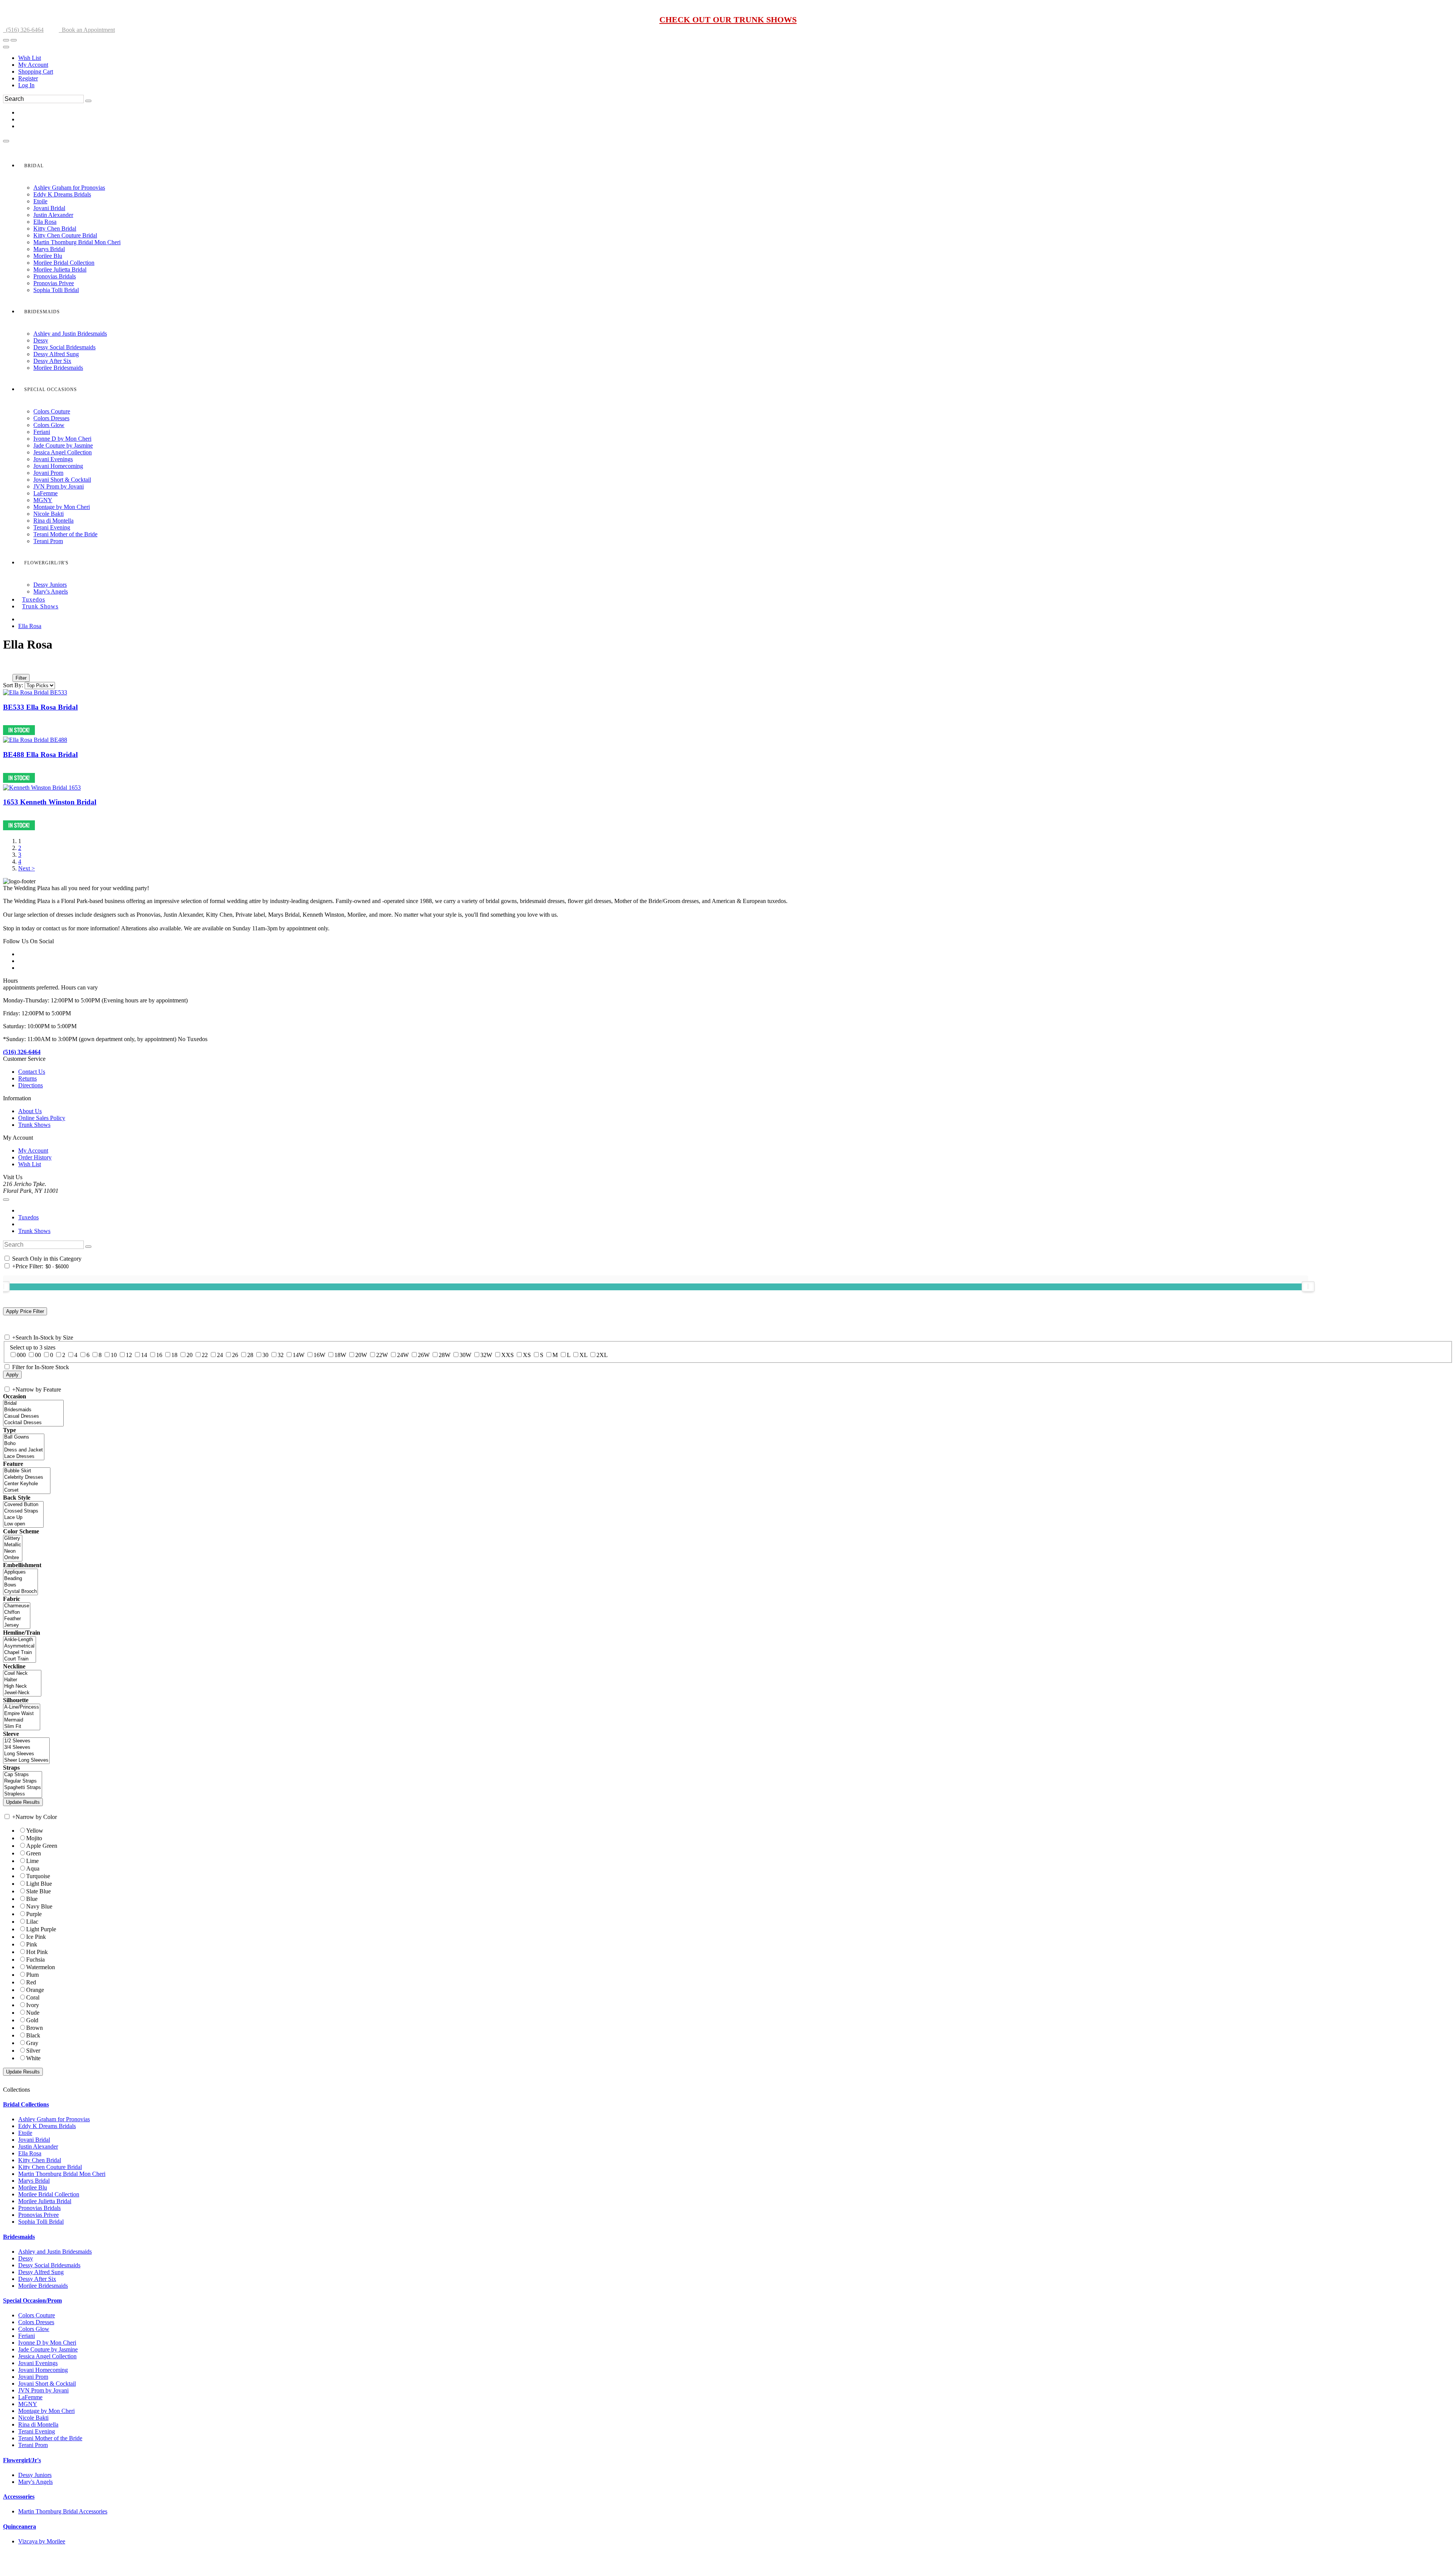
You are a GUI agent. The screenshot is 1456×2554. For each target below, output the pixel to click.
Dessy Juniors (35, 2475)
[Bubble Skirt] (27, 1471)
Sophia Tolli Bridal (41, 2222)
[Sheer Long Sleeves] (26, 1760)
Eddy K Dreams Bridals (47, 2126)
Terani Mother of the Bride (50, 2438)
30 (265, 1355)
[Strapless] (23, 1794)
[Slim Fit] (22, 1727)
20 (190, 1355)
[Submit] (88, 101)
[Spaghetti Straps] (23, 1788)
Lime (32, 1861)
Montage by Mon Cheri (46, 2411)
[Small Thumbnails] (7, 667)
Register (28, 78)
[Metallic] (13, 1545)
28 (250, 1355)
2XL (602, 1355)
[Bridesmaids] (33, 1410)
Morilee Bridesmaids (43, 2286)
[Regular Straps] (23, 1781)
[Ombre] (13, 1558)
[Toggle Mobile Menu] (6, 1200)
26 (235, 1355)
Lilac (32, 1922)
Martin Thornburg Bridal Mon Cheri (62, 2174)
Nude (33, 2013)
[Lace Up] (23, 1518)
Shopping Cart (36, 71)
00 (38, 1355)
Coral (33, 1997)
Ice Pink (36, 1937)
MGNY (28, 2404)
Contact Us (32, 1072)
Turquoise (38, 1876)
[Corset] (27, 1490)
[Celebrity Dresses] (27, 1477)
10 (114, 1355)
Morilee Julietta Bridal (45, 2201)
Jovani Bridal (34, 2140)
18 (174, 1355)
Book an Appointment (87, 30)
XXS (508, 1355)
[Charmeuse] (17, 1606)
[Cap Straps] (23, 1775)
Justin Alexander (38, 2146)
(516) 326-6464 (23, 30)
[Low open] (23, 1524)
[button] (34, 166)
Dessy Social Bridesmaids (49, 2265)
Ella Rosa (30, 626)
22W (382, 1355)
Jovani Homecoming (43, 2370)
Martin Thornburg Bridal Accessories (63, 2511)
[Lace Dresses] (24, 1457)
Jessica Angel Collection (47, 2356)
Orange (35, 1990)
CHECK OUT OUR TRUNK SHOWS (728, 20)
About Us (30, 1111)
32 (281, 1355)
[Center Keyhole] (27, 1484)
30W (465, 1355)
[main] (728, 755)
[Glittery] (13, 1539)
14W (299, 1355)
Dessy (26, 2258)
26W (424, 1355)
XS (527, 1355)
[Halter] (22, 1680)
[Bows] (20, 1585)
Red (31, 1982)
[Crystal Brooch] (20, 1592)
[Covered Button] (23, 1505)
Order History (35, 1157)
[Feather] (17, 1619)
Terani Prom (33, 2445)
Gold (32, 2020)
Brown (35, 2028)
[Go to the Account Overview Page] (6, 47)
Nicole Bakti (33, 2418)
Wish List (30, 58)
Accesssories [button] (19, 2497)
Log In (26, 85)
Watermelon (41, 1967)
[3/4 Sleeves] (26, 1747)
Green (34, 1853)
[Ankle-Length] (20, 1640)
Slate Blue (38, 1891)
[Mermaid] (22, 1720)
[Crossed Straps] (23, 1511)
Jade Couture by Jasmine (48, 2349)
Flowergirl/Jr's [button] (22, 2460)
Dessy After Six (37, 2279)
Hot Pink (37, 1952)
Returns (27, 1078)
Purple (34, 1914)
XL (583, 1355)
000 (21, 1355)
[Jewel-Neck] (22, 1693)
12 (129, 1355)
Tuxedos (28, 1217)
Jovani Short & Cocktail (47, 2384)
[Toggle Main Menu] (6, 141)
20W (361, 1355)
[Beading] (20, 1579)
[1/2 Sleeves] (26, 1741)
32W (486, 1355)
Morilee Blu (33, 2187)
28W (445, 1355)
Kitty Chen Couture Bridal (50, 2167)
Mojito (34, 1838)
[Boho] (24, 1444)
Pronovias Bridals (39, 2208)
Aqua (33, 1868)
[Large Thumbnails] (13, 667)
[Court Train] (20, 1659)
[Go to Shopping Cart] (6, 40)
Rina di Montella (38, 2424)
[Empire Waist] (22, 1714)
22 (205, 1355)
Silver (33, 2051)
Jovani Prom (33, 2377)
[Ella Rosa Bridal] (35, 692)
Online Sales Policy (42, 1118)
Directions (31, 1085)
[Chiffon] (17, 1612)
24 (220, 1355)
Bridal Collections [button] (26, 2104)
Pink (32, 1944)
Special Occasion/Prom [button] (32, 2300)
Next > (27, 868)
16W (319, 1355)
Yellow (35, 1831)
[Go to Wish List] (14, 40)
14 (144, 1355)
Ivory (33, 2005)
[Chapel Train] (20, 1653)
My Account (33, 65)
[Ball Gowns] (24, 1437)
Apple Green (42, 1846)
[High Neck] (22, 1686)
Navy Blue (39, 1906)
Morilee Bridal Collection (49, 2194)
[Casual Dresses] (33, 1416)
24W (403, 1355)
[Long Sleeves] (26, 1754)
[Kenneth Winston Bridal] (42, 788)
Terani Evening (37, 2431)
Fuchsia (35, 1959)
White (33, 2058)
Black (33, 2035)
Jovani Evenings (38, 2363)
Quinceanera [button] (20, 2527)
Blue (32, 1899)
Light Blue (39, 1884)
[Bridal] (33, 1403)
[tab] (728, 2105)
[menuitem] (736, 58)
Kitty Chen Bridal (40, 2160)
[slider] (1308, 1286)
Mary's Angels (35, 2482)
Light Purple (41, 1929)
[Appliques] (20, 1572)
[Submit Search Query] (88, 1247)
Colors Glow (34, 2329)
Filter (21, 678)
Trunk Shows (34, 1125)
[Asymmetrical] (20, 1646)
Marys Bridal (34, 2181)
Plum (32, 1975)
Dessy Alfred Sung (41, 2272)
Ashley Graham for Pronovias (54, 2119)
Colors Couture (37, 2315)
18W (340, 1355)
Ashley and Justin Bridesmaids (55, 2252)
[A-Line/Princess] (22, 1707)
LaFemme (30, 2397)
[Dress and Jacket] (24, 1450)
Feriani (27, 2336)
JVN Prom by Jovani (43, 2390)
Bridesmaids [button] (19, 2237)
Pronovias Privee (38, 2215)
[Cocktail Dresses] (33, 1423)
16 (159, 1355)
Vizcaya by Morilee (42, 2541)
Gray (32, 2043)
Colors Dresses (36, 2322)
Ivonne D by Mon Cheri (47, 2343)
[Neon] (13, 1551)
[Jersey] (17, 1625)
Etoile (25, 2133)
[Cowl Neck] (22, 1674)
